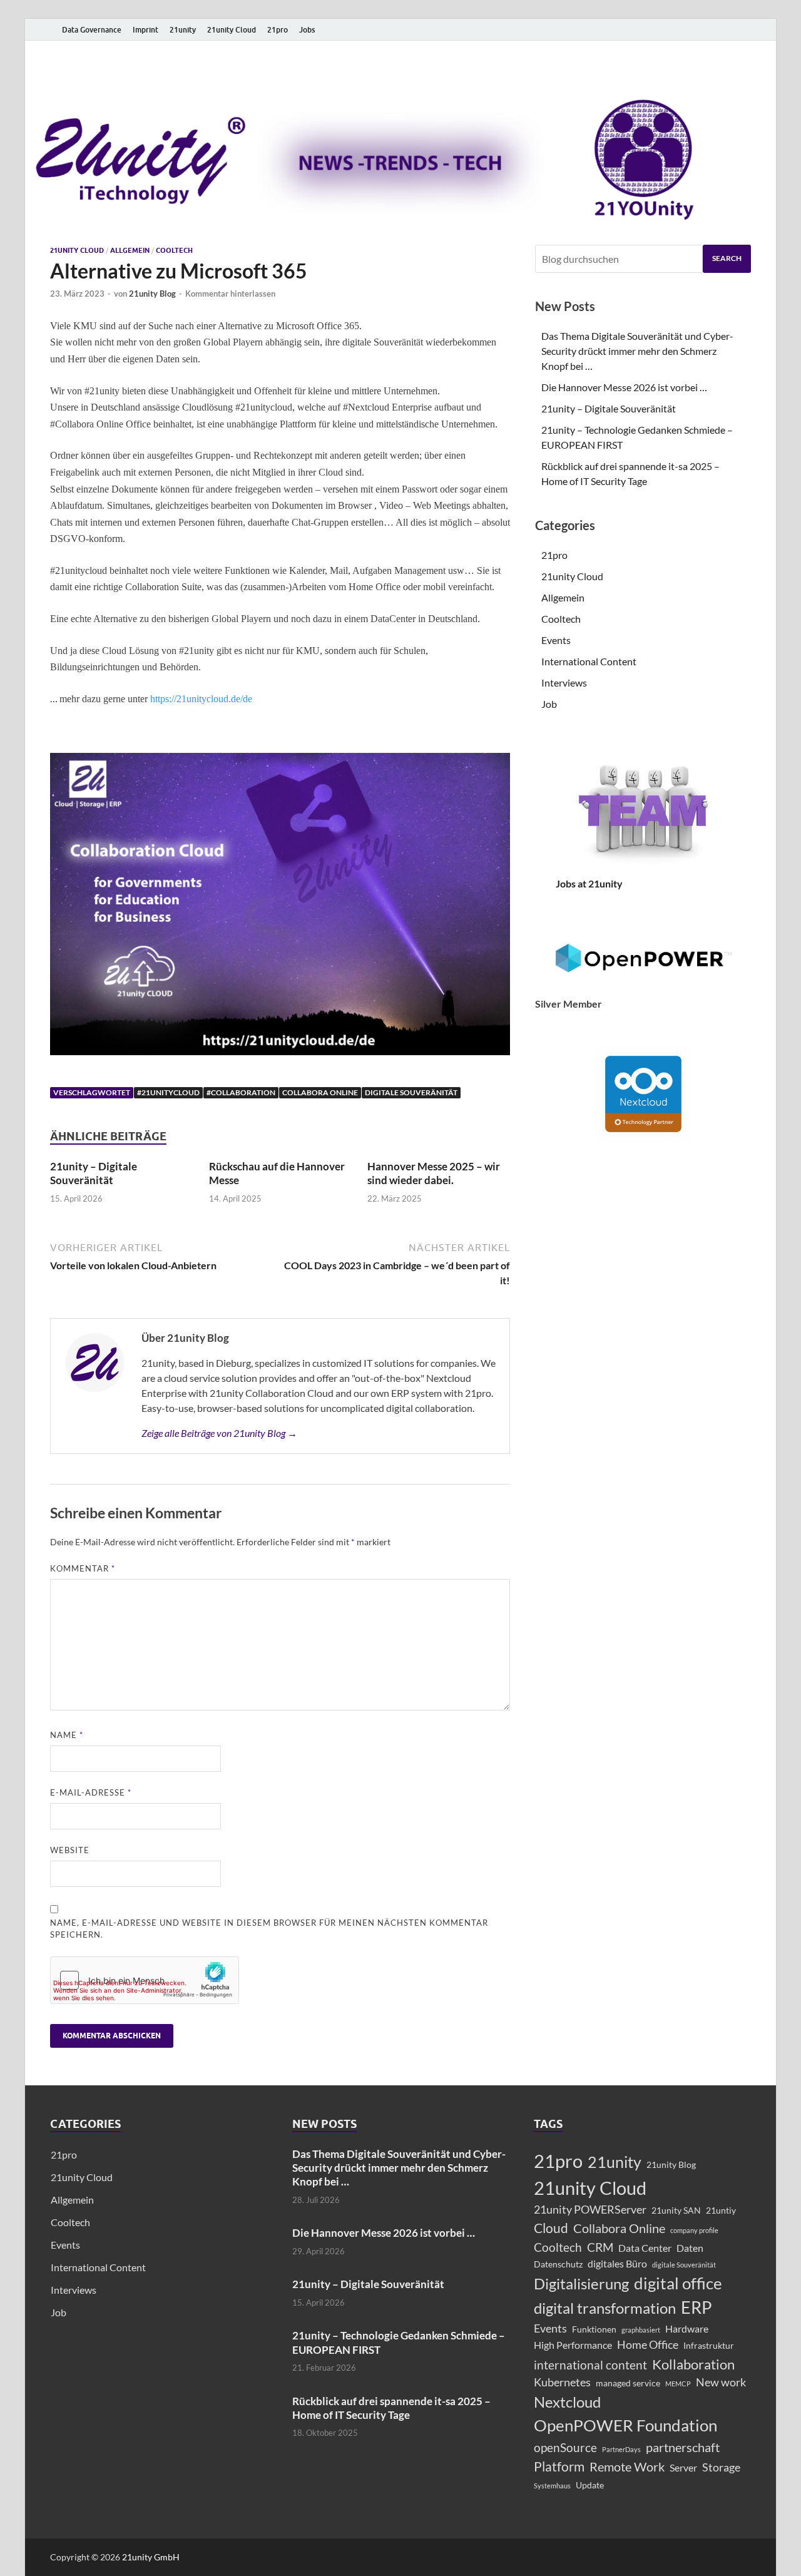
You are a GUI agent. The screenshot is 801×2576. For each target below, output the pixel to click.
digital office (678, 2283)
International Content (589, 661)
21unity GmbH (151, 2557)
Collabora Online (320, 1092)
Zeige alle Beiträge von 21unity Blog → (219, 1433)
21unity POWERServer (590, 2210)
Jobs (307, 30)
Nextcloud (567, 2402)
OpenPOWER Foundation (625, 2425)
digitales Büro (617, 2263)
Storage (721, 2467)
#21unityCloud (168, 1092)
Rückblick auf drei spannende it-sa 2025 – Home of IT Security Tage (391, 2408)
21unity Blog (152, 294)
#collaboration (241, 1092)
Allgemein (130, 250)
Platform (559, 2466)
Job (549, 704)
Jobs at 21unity (589, 883)
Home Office (648, 2345)
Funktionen (594, 2329)
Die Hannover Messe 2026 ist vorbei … (624, 387)
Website (70, 1850)
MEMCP (678, 2384)
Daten (690, 2248)
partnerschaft (683, 2447)
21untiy (721, 2210)
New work (721, 2382)
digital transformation (605, 2308)
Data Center (645, 2248)
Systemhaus (552, 2486)
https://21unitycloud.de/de (201, 699)
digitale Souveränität (411, 1092)
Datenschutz (558, 2264)
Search (727, 258)
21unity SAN (676, 2210)
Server (683, 2467)
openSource (565, 2447)
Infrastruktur (709, 2345)
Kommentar (83, 1568)
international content (590, 2365)
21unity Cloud (232, 30)
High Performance (573, 2345)
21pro (278, 30)
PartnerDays (621, 2449)
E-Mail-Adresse (91, 1792)
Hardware (687, 2328)
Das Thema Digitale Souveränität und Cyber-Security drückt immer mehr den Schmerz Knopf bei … (637, 351)
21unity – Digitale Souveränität (94, 1173)
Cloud (551, 2228)
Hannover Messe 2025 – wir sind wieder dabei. (434, 1173)
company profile (694, 2230)
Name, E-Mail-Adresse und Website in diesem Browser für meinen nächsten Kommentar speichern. (269, 1929)
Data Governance (92, 30)
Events (556, 640)
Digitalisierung (581, 2283)
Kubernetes (562, 2382)
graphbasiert (641, 2330)
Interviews (564, 682)
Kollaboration (693, 2364)
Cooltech (174, 250)
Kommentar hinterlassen (230, 294)
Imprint (145, 30)
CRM (600, 2247)
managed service (628, 2383)
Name (67, 1735)
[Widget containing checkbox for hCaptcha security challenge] (145, 1980)
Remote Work (627, 2466)
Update (590, 2485)
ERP (696, 2308)
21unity (183, 30)
